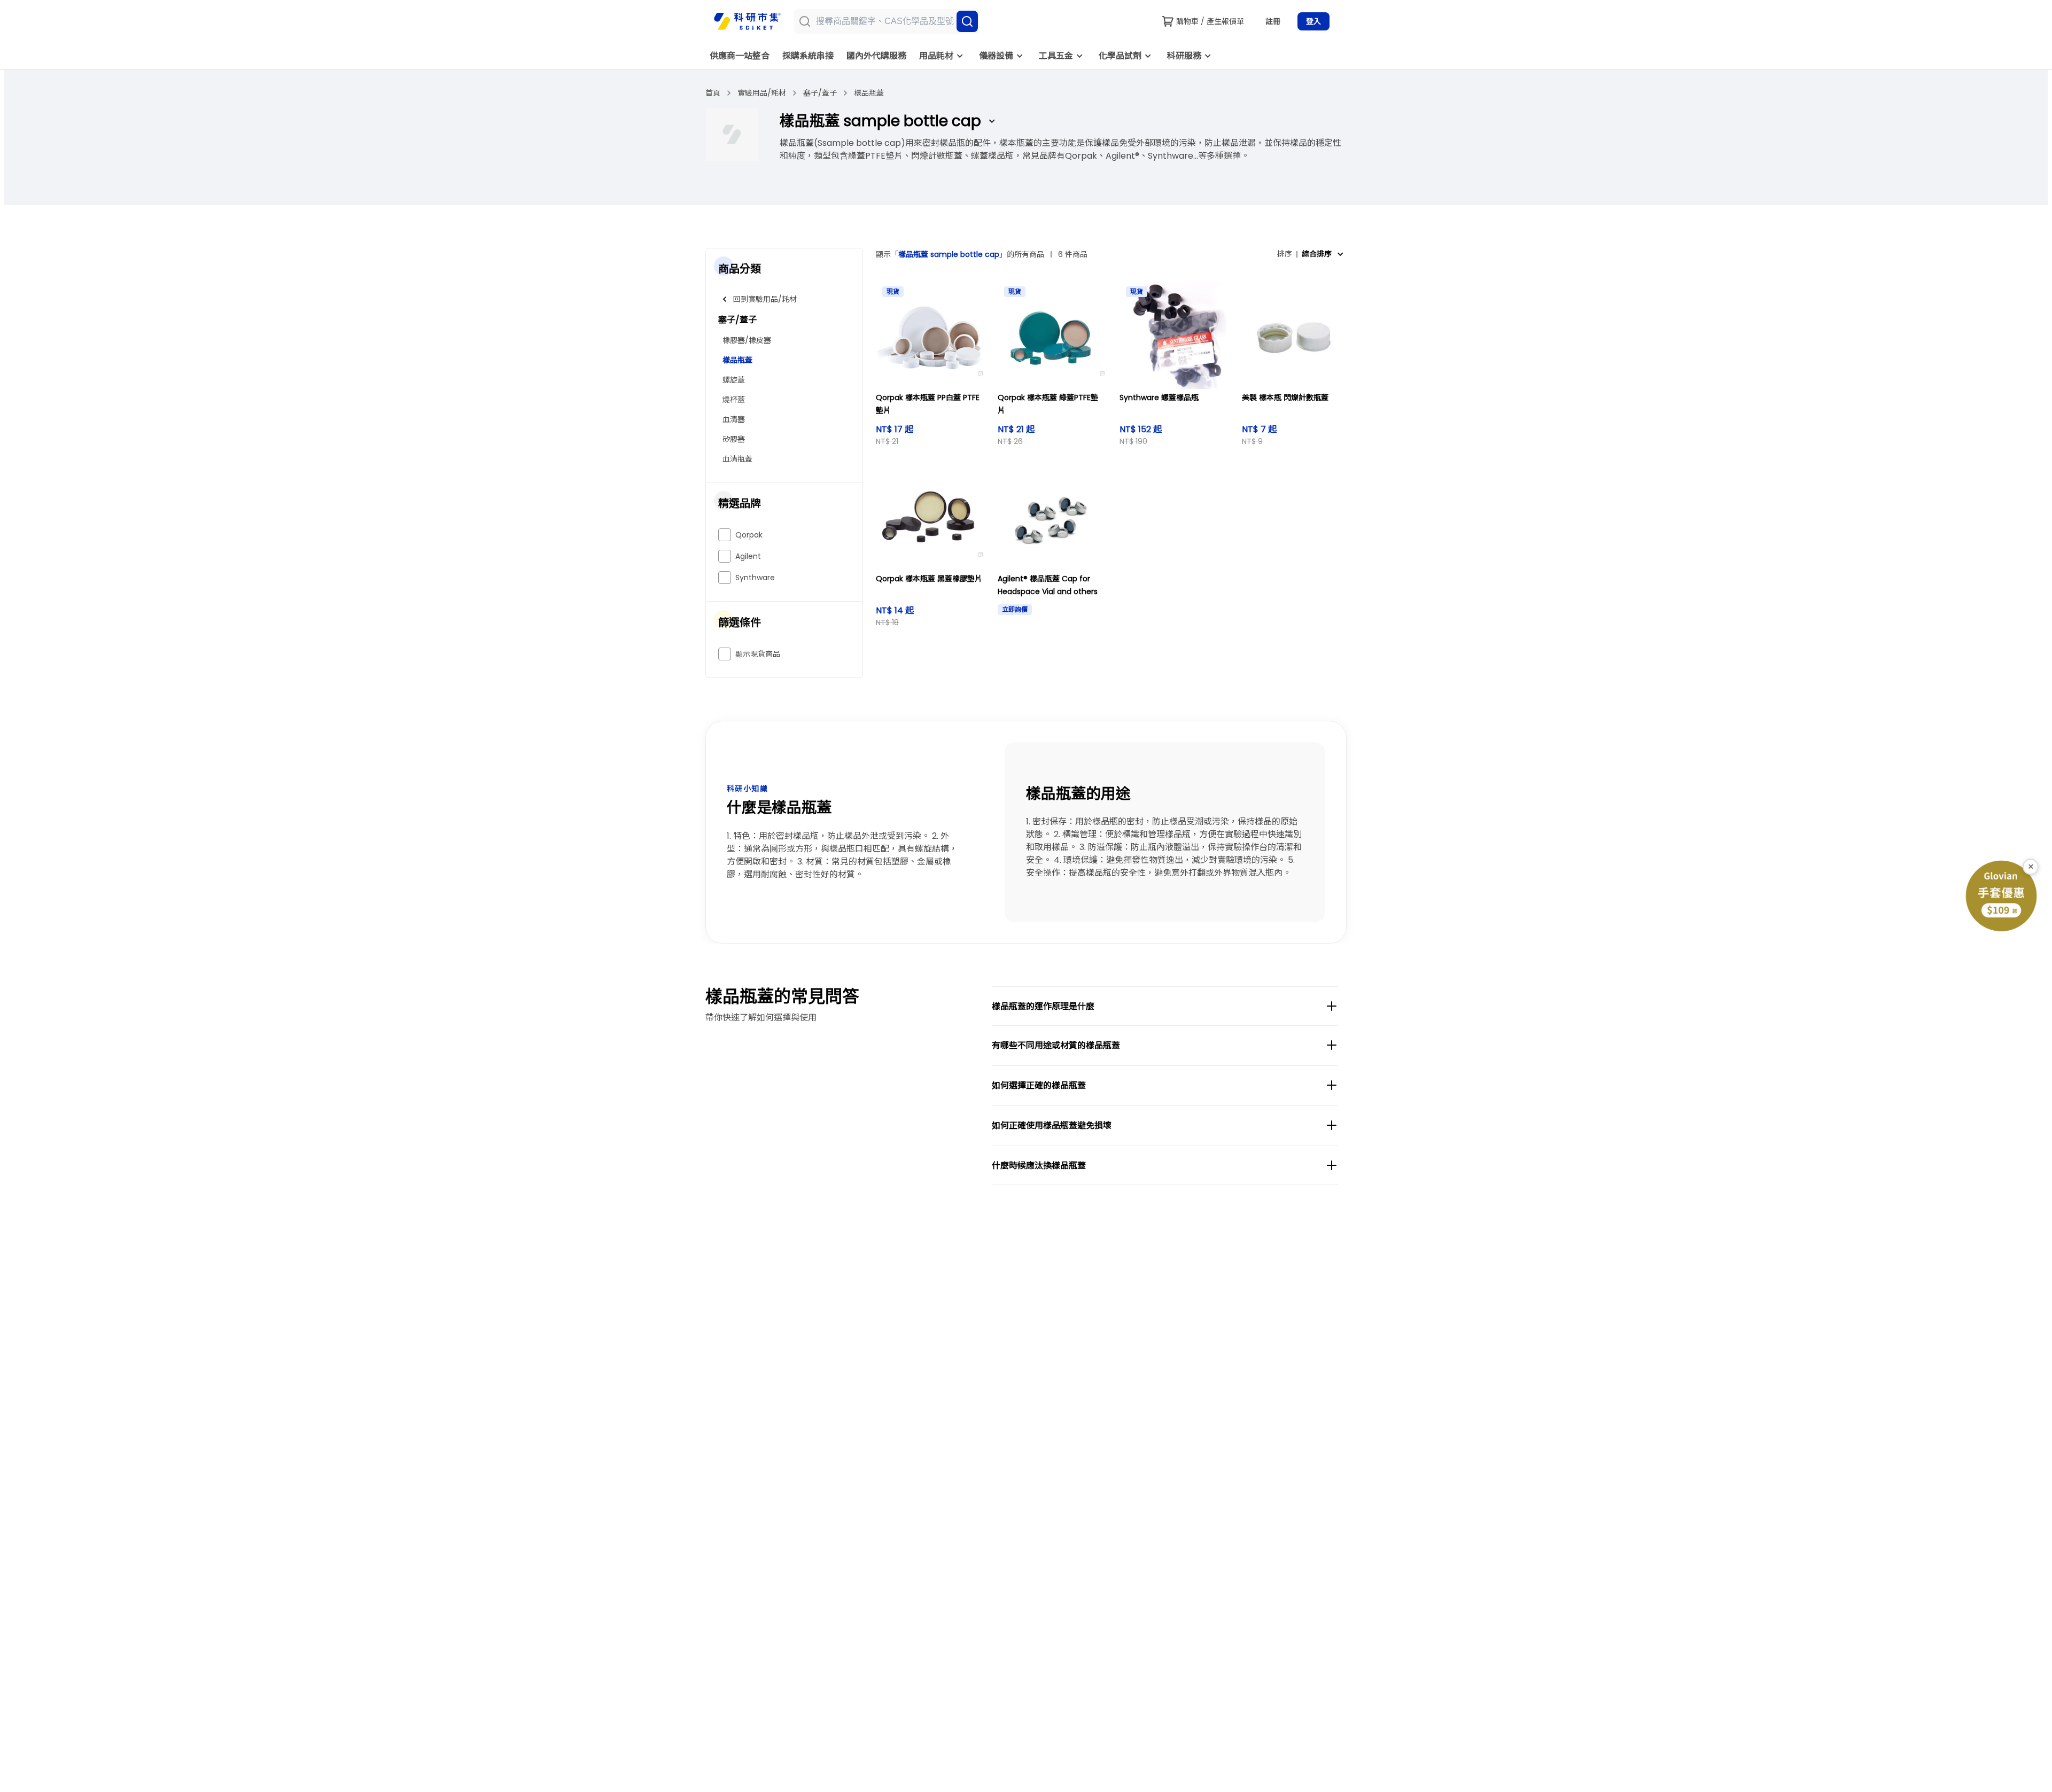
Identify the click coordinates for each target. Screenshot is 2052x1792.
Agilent (748, 556)
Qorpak (749, 535)
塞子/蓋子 (820, 93)
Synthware (755, 578)
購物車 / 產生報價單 (1210, 21)
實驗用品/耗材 (762, 93)
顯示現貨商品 (758, 654)
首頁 (713, 93)
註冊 (1273, 21)
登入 (1313, 21)
